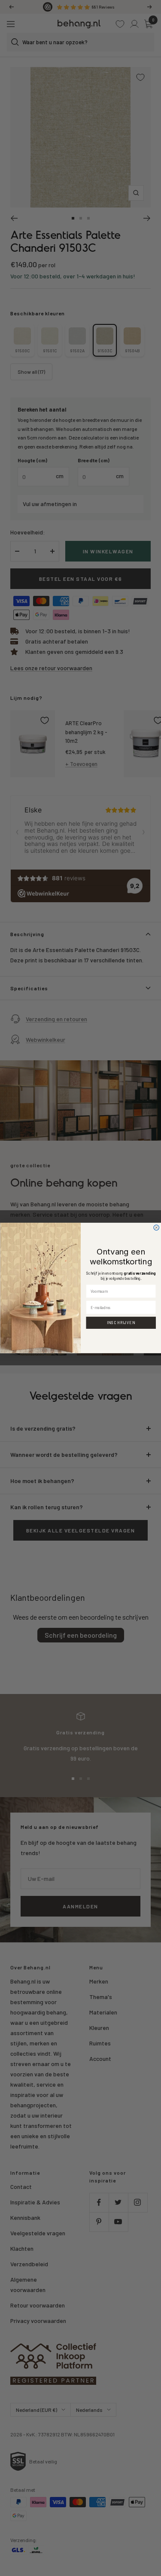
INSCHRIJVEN (121, 1323)
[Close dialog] (156, 1228)
